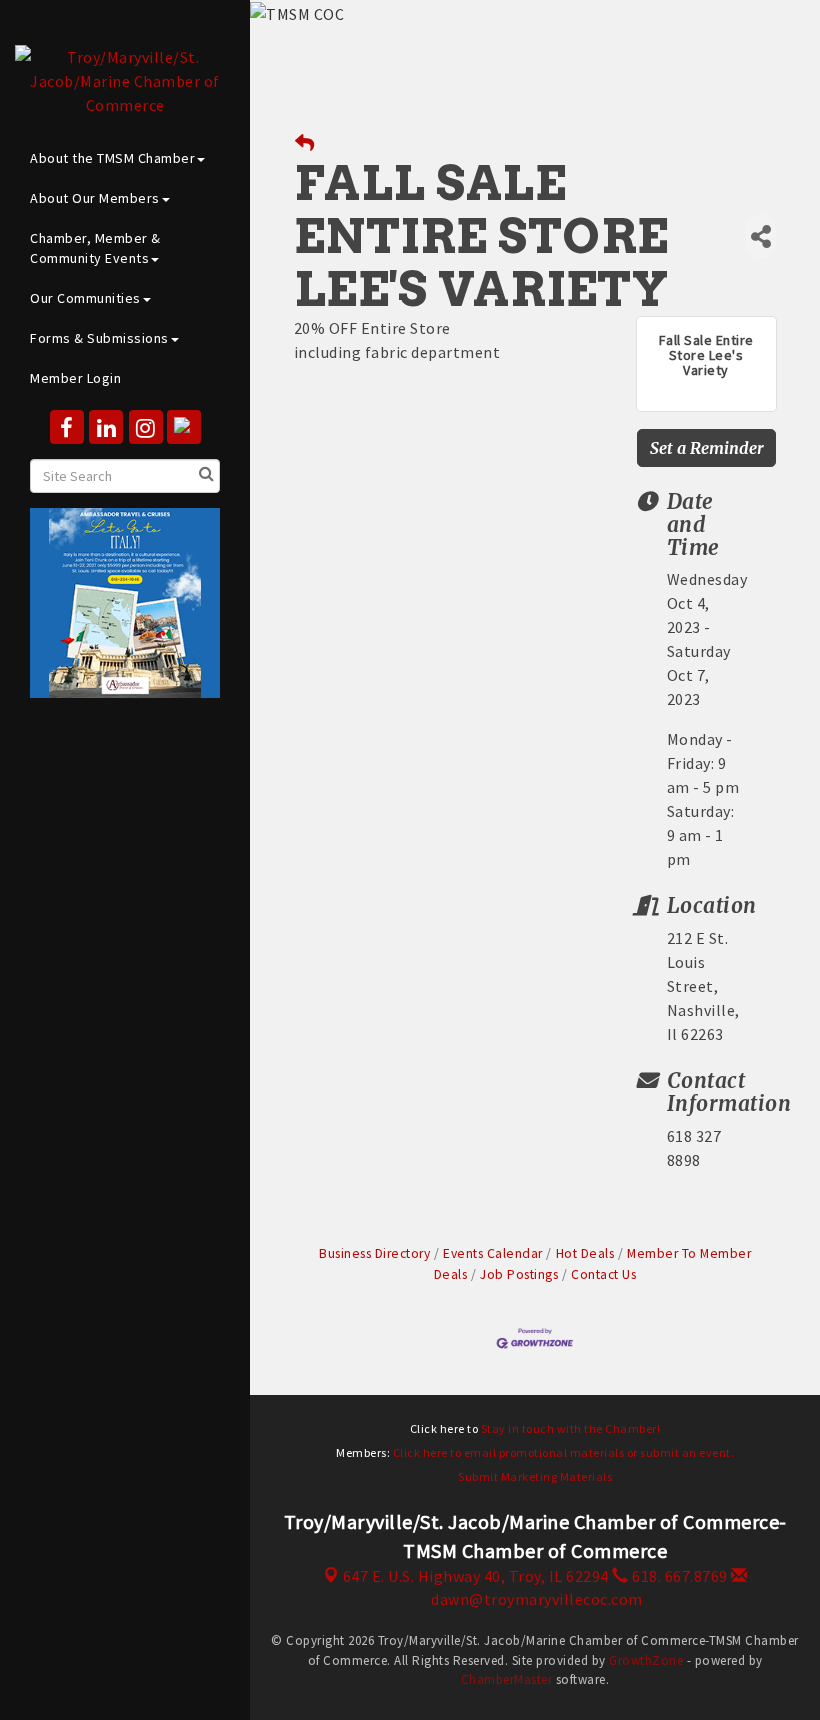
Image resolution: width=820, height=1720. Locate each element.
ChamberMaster (507, 1679)
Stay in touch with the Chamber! (571, 1428)
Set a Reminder (707, 448)
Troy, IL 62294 (476, 1576)
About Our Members (95, 198)
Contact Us (603, 1274)
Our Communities (85, 298)
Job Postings (519, 1274)
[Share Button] (761, 236)
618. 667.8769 (678, 1576)
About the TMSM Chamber (112, 158)
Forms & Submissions (99, 338)
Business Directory (374, 1253)
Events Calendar (493, 1253)
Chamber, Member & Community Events (95, 248)
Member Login (75, 378)
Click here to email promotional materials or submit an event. (564, 1452)
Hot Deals (585, 1253)
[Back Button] (305, 143)
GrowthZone (646, 1660)
